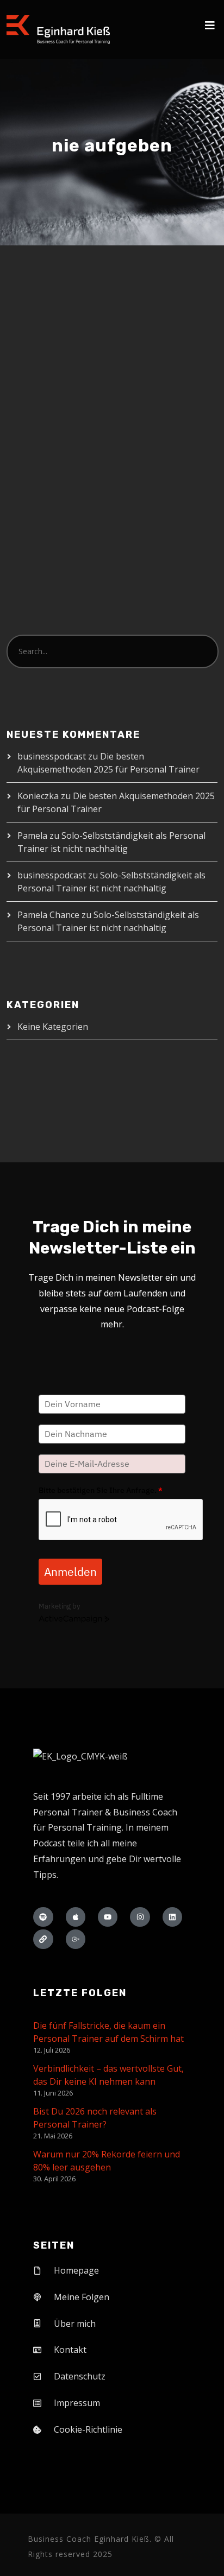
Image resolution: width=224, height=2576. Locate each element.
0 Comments (70, 355)
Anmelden (70, 1572)
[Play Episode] (47, 507)
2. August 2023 (56, 344)
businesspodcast (52, 756)
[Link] (43, 1939)
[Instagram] (140, 1917)
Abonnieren (169, 530)
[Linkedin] (172, 1917)
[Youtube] (108, 1917)
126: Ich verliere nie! (93, 322)
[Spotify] (43, 1917)
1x (95, 512)
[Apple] (76, 1917)
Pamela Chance (48, 915)
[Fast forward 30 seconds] (115, 512)
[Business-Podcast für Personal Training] (58, 30)
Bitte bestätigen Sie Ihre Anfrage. (101, 1490)
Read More (49, 411)
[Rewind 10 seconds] (75, 512)
